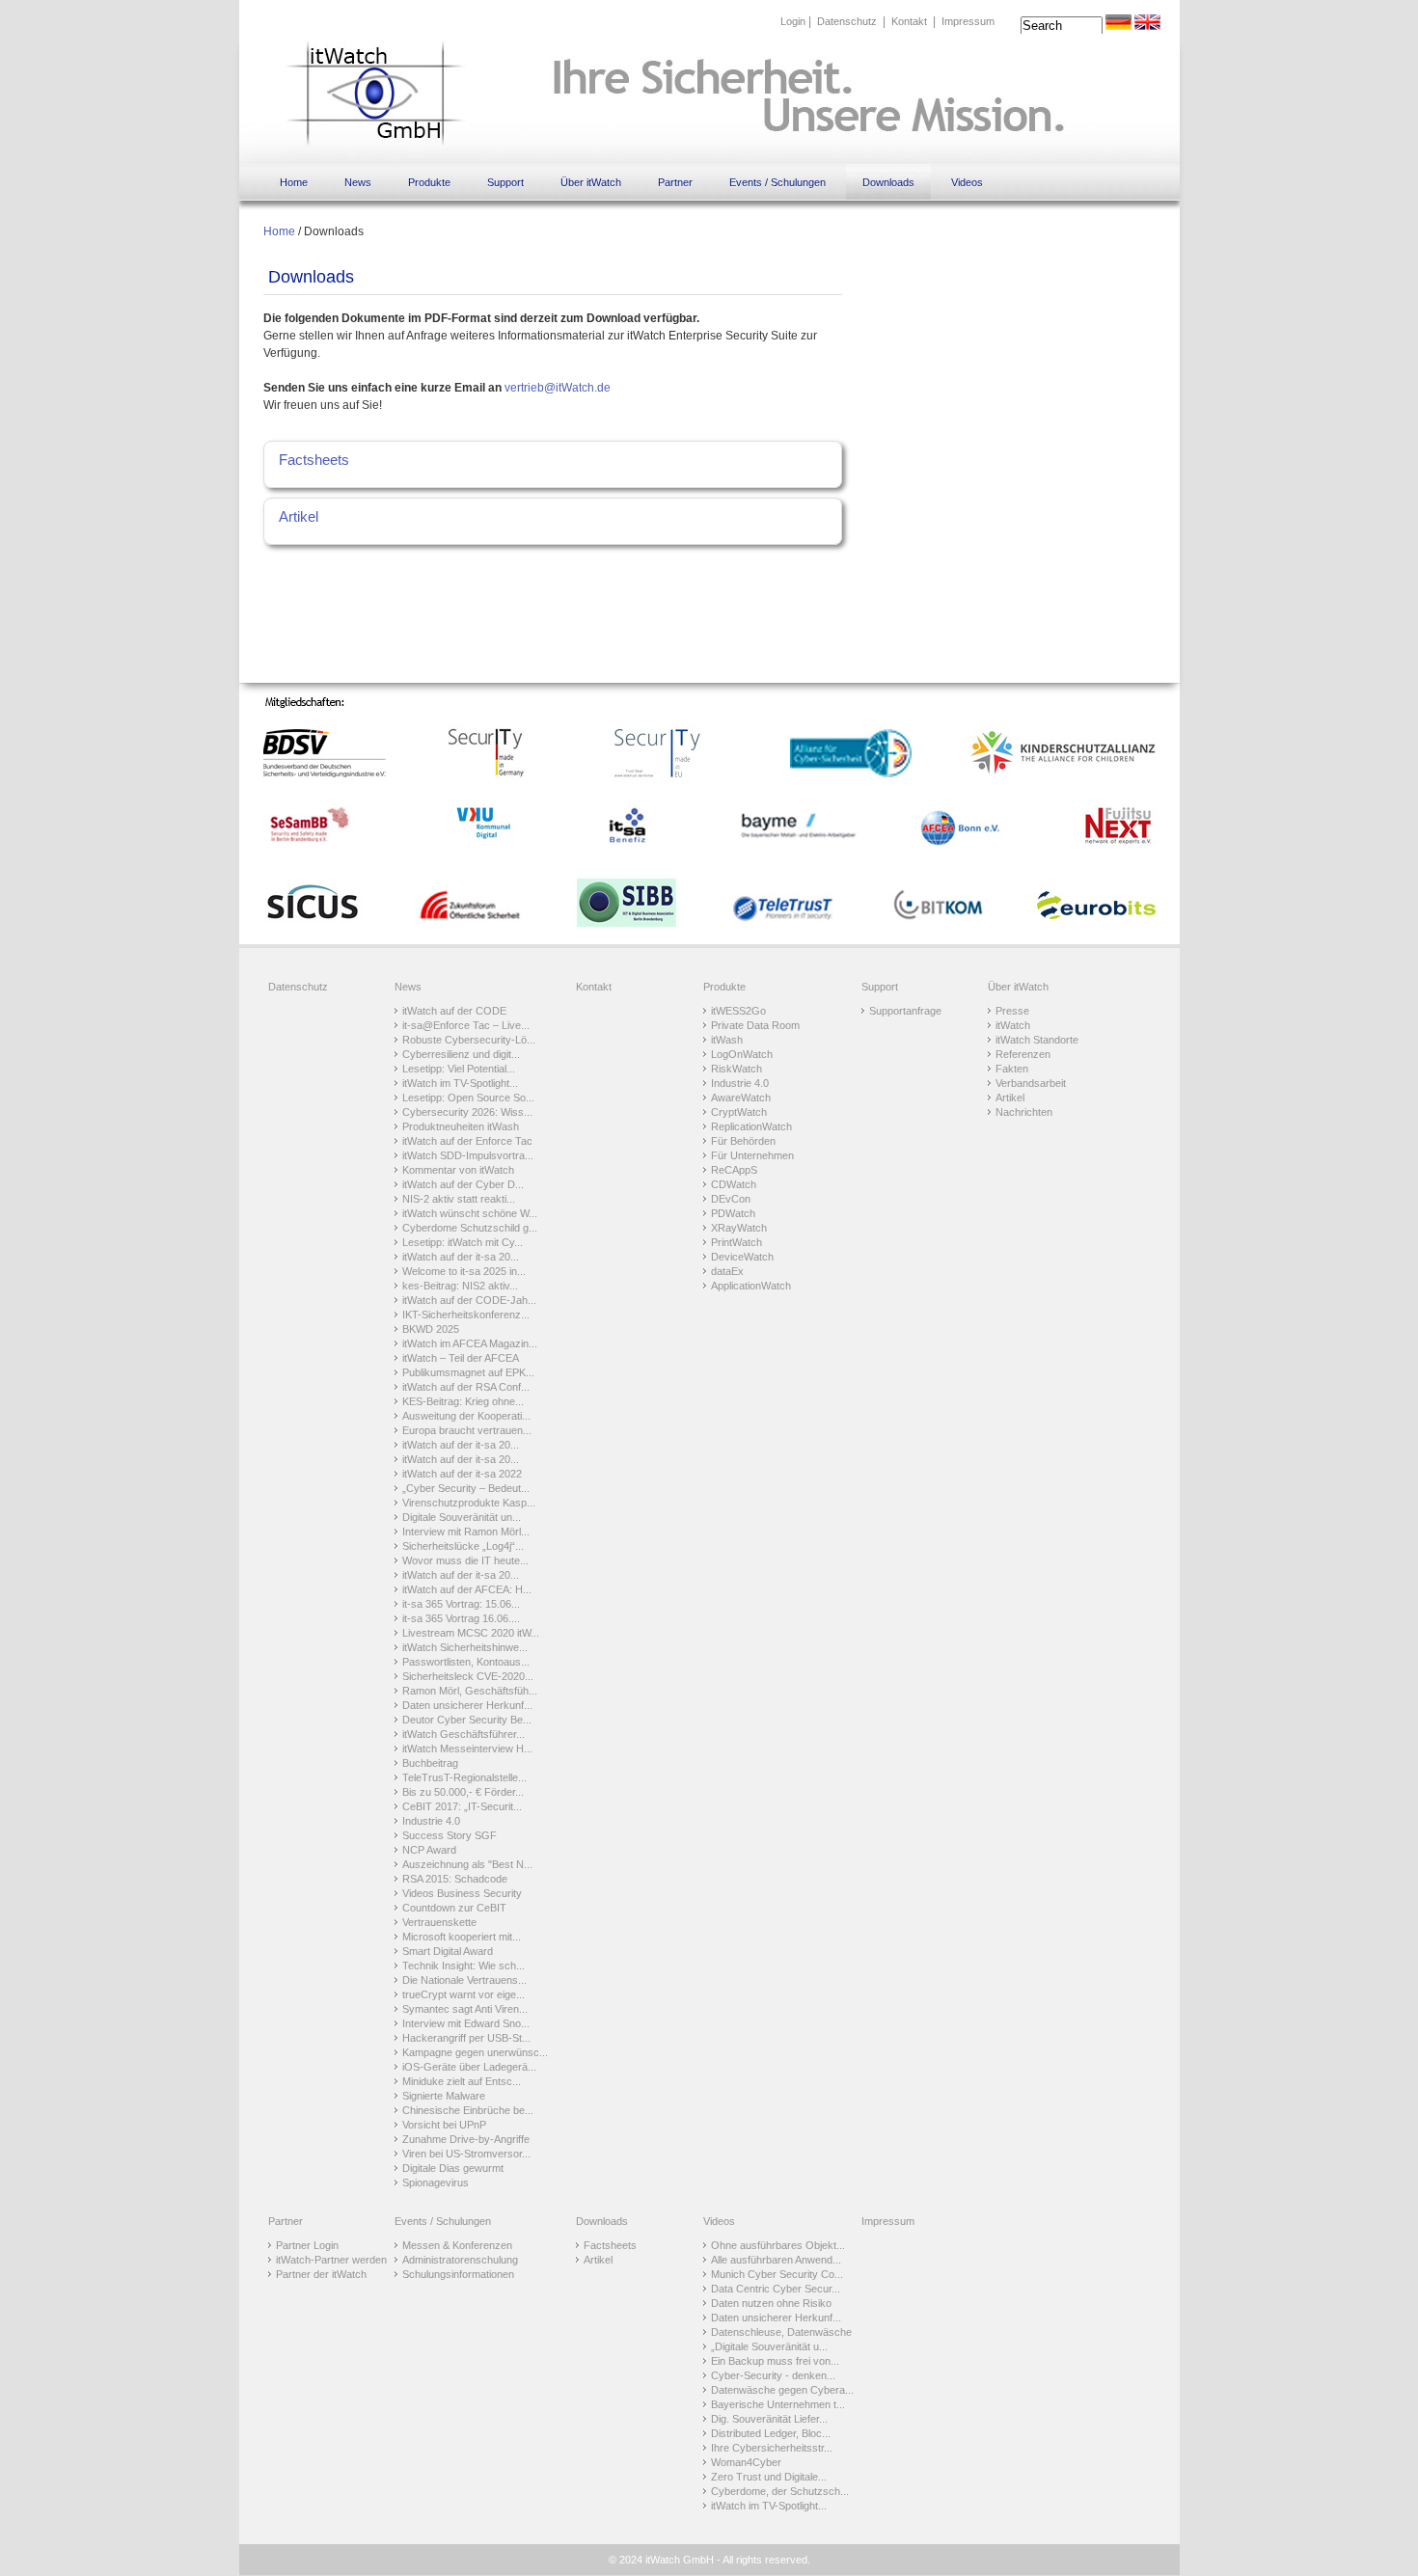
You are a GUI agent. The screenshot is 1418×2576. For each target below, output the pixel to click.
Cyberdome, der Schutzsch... (780, 2491)
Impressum (968, 21)
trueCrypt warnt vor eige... (464, 1994)
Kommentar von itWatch (458, 1170)
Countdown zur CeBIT (454, 1908)
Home (294, 182)
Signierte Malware (444, 2096)
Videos (967, 182)
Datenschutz (847, 21)
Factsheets (314, 460)
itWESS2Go (738, 1011)
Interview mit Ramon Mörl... (466, 1532)
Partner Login (307, 2245)
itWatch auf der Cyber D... (463, 1184)
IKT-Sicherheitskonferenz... (466, 1315)
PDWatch (733, 1213)
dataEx (727, 1271)
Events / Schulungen (777, 182)
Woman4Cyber (746, 2462)
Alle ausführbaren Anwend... (776, 2260)
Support (505, 182)
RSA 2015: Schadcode (455, 1879)
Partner (675, 182)
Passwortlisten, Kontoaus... (466, 1662)
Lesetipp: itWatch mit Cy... (463, 1242)
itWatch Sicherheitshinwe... (465, 1647)
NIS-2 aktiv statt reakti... (459, 1199)
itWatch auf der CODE (454, 1011)
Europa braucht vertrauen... (467, 1430)
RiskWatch (736, 1069)
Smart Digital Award (448, 1951)
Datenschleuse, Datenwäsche (781, 2332)
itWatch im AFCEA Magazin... (470, 1343)
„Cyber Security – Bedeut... (466, 1488)
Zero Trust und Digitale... (769, 2477)
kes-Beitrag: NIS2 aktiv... (460, 1286)
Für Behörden (743, 1141)
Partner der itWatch (321, 2274)
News (358, 182)
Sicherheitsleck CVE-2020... (468, 1676)
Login (793, 21)
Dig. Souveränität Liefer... (769, 2419)
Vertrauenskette (439, 1922)
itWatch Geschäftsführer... (464, 1734)
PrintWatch (736, 1242)
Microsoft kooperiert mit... (462, 1937)
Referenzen (1023, 1054)
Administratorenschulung (460, 2260)
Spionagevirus (436, 2183)
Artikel (299, 516)
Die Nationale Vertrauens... (464, 1980)
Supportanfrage (905, 1011)
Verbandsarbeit (1031, 1083)
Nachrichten (1024, 1112)
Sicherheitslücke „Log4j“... (463, 1546)
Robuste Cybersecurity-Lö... (469, 1040)
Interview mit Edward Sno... (466, 2023)
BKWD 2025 (431, 1329)
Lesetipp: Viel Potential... (459, 1069)
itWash (727, 1040)
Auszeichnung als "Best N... (467, 1864)
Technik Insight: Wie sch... (464, 1966)
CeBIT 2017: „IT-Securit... (462, 1806)
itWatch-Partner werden (331, 2260)
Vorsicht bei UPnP (444, 2125)
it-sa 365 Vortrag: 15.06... (461, 1604)
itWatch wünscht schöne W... (470, 1213)
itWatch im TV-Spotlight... (460, 1083)
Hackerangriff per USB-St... (466, 2038)
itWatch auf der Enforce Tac (467, 1141)
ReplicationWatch (751, 1126)
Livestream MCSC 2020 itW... (471, 1633)
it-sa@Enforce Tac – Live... (466, 1025)
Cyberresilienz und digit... (461, 1054)
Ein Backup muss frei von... (775, 2361)
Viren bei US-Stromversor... (466, 2154)
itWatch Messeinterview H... (467, 1749)
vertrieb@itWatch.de (558, 388)
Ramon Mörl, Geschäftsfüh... (470, 1691)
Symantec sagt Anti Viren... (465, 2009)
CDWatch (734, 1184)
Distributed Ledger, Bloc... (771, 2433)
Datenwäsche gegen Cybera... (782, 2390)
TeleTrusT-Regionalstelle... (464, 1777)
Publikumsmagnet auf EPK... (468, 1372)
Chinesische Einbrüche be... (468, 2110)
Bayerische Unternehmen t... (778, 2404)
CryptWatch (739, 1112)
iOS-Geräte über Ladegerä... (469, 2067)
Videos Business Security (462, 1893)
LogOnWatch (742, 1054)
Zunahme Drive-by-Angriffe (466, 2139)
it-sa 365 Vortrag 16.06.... (461, 1618)
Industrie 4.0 (431, 1821)
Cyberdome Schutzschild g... (470, 1228)
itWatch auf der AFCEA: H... (467, 1589)
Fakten (1012, 1069)
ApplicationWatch (751, 1286)
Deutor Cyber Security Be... (467, 1720)
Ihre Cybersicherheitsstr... (772, 2448)
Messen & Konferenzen (457, 2245)
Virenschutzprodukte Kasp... (469, 1503)
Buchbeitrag (430, 1763)
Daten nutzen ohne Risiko (771, 2303)
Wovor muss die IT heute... (465, 1560)
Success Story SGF (450, 1835)
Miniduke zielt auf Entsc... (462, 2081)
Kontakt (909, 21)
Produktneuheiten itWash (461, 1126)
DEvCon (731, 1199)
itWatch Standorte (1037, 1040)
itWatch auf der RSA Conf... (466, 1387)
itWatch (1013, 1025)
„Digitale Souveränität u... (769, 2346)
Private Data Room (755, 1025)
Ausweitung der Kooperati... (466, 1416)
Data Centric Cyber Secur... (776, 2289)
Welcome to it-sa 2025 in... (464, 1271)
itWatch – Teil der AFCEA (461, 1358)
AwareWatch (741, 1098)
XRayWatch (739, 1228)
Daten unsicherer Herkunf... (467, 1705)
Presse (1012, 1011)
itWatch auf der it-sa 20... (461, 1257)
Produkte (429, 182)
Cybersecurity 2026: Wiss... (467, 1112)
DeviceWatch (742, 1257)
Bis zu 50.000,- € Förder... (463, 1792)
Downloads (888, 182)
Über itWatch (591, 182)
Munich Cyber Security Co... (777, 2274)
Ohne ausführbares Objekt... (778, 2245)
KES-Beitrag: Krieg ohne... (463, 1401)
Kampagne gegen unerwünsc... (475, 2052)
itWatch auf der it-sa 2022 (462, 1474)
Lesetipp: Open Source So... (468, 1098)
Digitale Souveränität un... (462, 1517)
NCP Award (429, 1850)
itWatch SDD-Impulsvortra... (468, 1155)
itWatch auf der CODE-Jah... (469, 1300)
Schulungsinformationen (458, 2274)
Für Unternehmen (752, 1155)
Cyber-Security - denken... (773, 2375)
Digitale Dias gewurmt (453, 2168)
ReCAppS (734, 1170)
